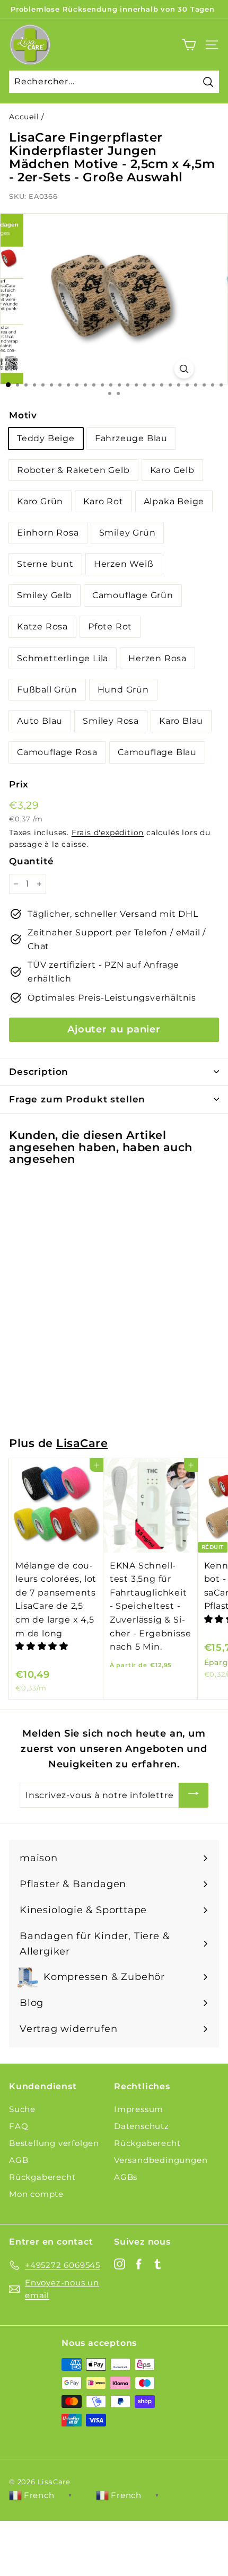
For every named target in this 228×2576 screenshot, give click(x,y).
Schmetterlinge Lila (63, 658)
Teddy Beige (46, 438)
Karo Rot (103, 501)
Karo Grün (40, 501)
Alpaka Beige (174, 501)
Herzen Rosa (157, 658)
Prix (19, 784)
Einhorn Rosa (48, 533)
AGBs (126, 2177)
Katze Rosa (42, 627)
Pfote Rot (110, 627)
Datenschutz (142, 2126)
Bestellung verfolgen (54, 2143)
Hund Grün (123, 690)
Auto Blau (40, 721)
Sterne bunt (45, 564)
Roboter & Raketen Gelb (73, 470)
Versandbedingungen (161, 2160)
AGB (19, 2160)
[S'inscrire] (194, 1795)
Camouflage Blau (157, 752)
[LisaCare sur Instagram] (120, 2263)
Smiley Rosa (111, 721)
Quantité (31, 861)
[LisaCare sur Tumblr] (158, 2263)
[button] (43, 1646)
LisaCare (82, 1443)
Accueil (24, 117)
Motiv (23, 415)
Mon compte (36, 2194)
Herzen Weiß (124, 564)
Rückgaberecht (42, 2177)
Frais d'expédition (108, 833)
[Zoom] (184, 369)
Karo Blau (181, 721)
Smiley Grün (128, 533)
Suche (22, 2109)
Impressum (139, 2109)
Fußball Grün (47, 690)
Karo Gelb (172, 470)
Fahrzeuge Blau (131, 438)
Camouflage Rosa (57, 752)
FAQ (19, 2126)
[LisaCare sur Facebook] (139, 2263)
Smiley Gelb (45, 595)
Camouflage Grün (133, 595)
